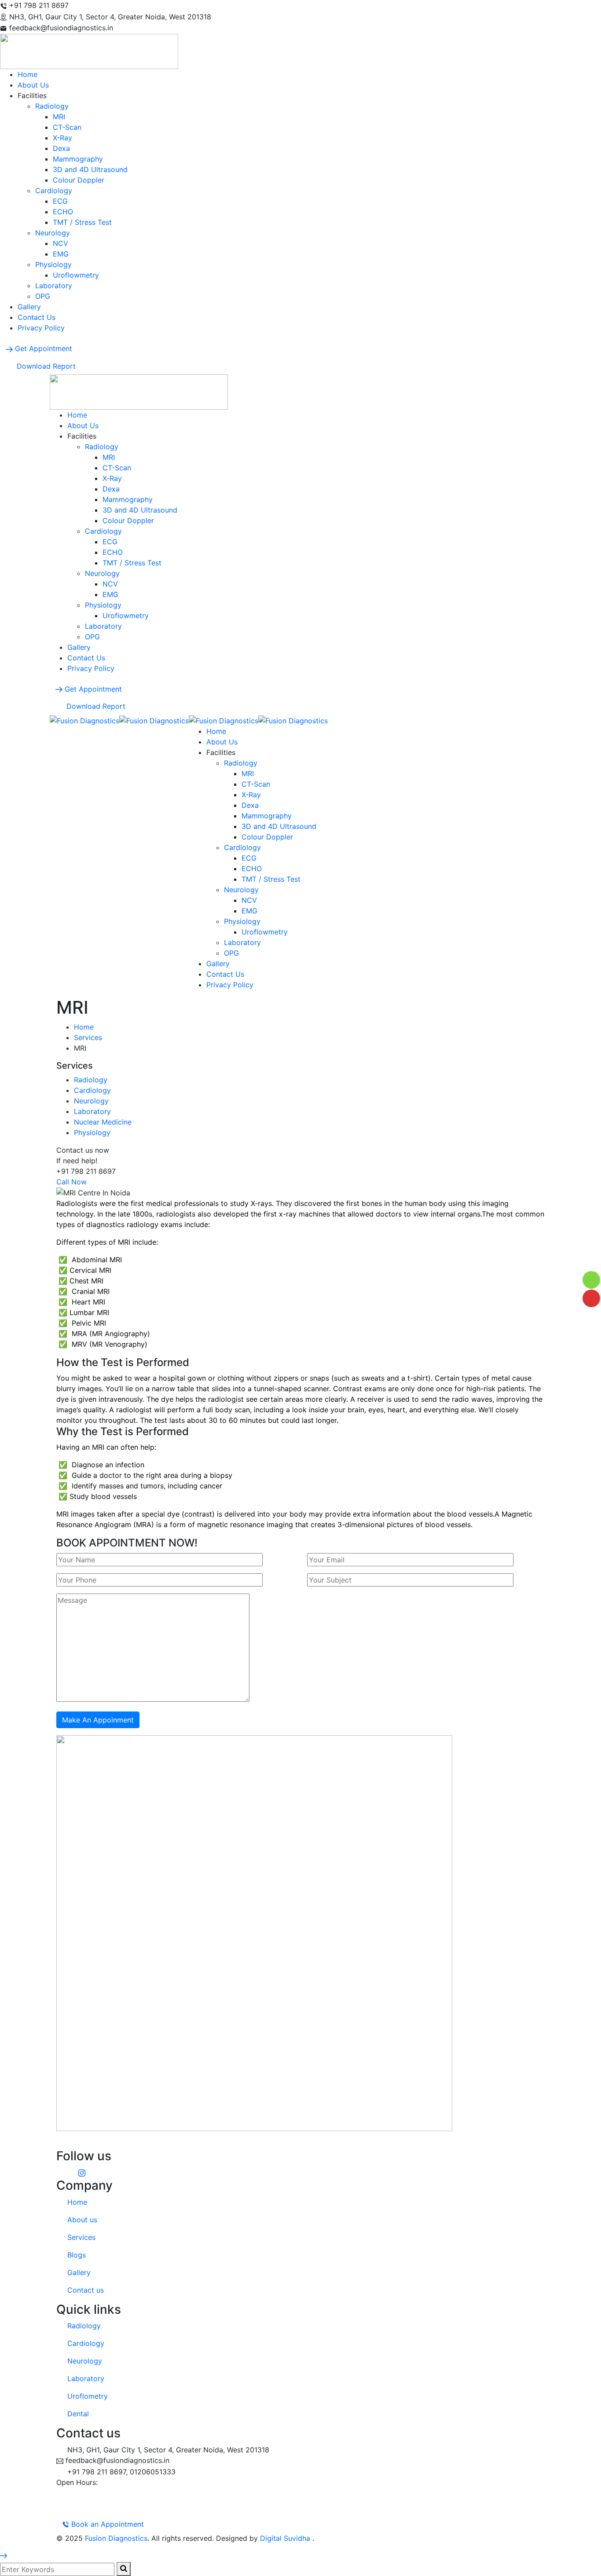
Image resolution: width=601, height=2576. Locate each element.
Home (84, 1027)
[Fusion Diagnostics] (84, 720)
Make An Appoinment (98, 1720)
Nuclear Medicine (103, 1122)
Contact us (86, 2290)
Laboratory (92, 1111)
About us (82, 2220)
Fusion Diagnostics (116, 2538)
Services (88, 1037)
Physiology (92, 1132)
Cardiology (92, 1090)
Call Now (71, 1182)
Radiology (91, 1080)
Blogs (77, 2255)
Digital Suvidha (286, 2538)
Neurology (91, 1101)
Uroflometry (88, 2396)
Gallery (79, 2272)
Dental (78, 2414)
